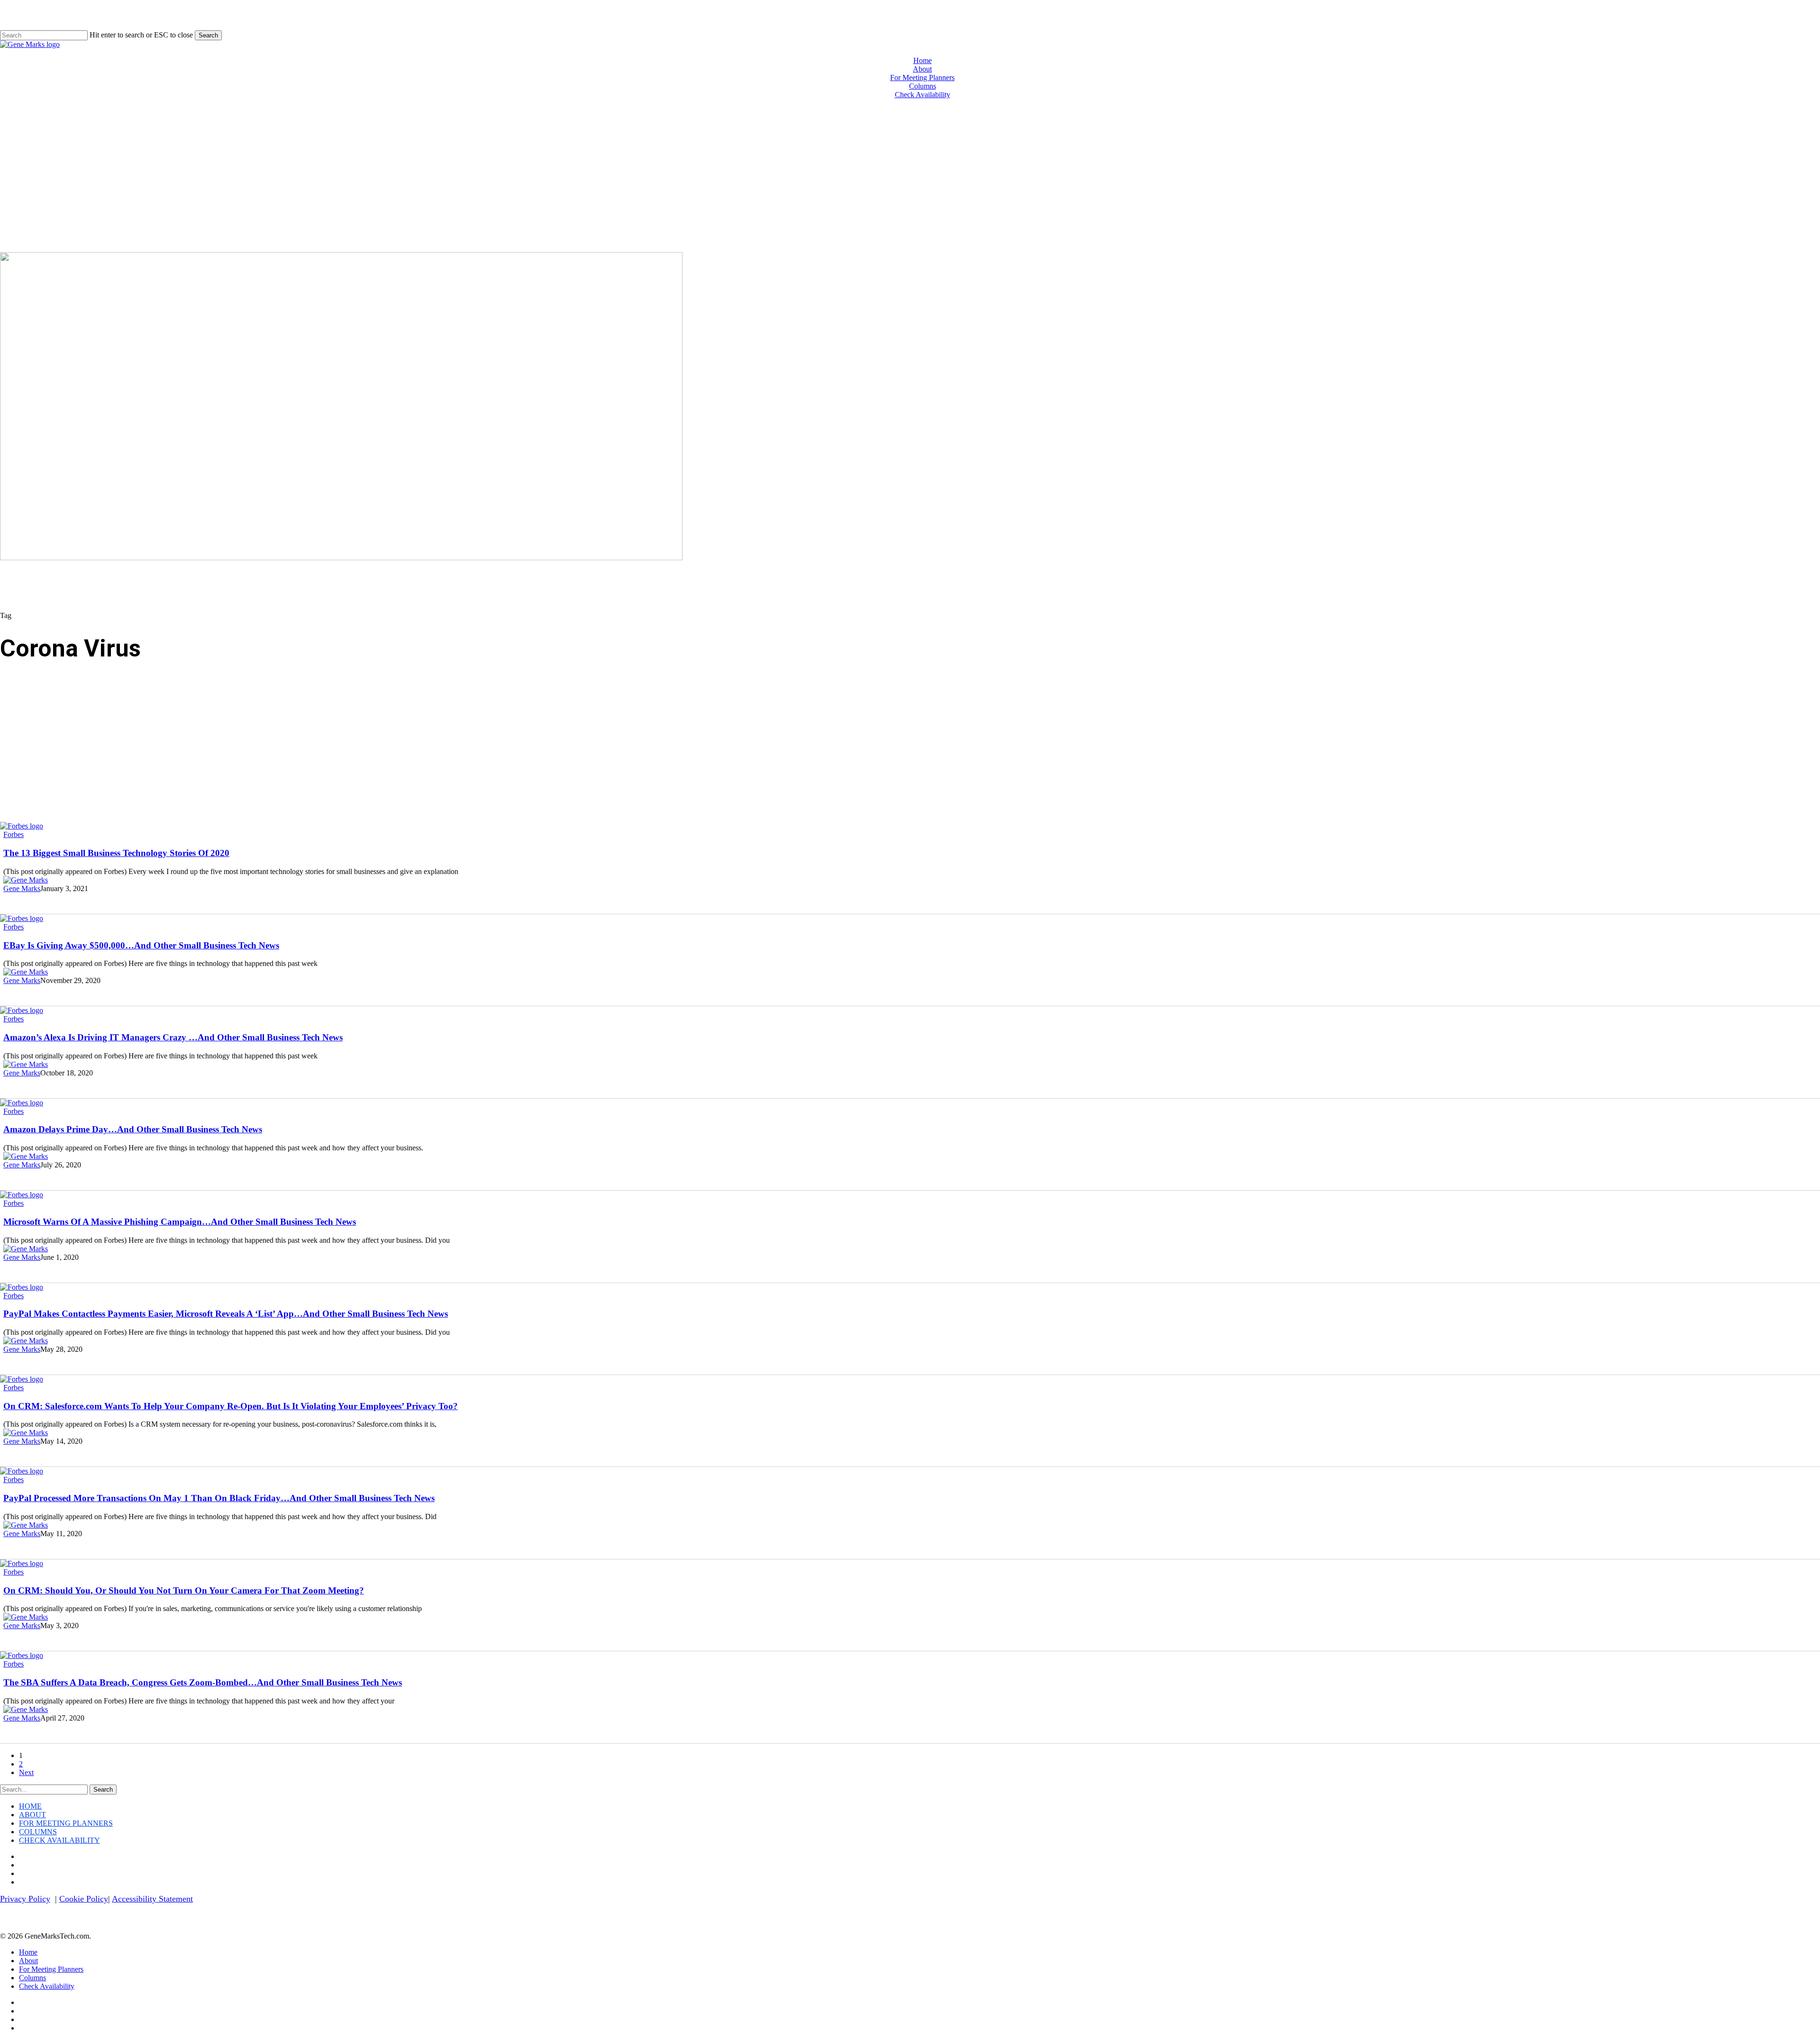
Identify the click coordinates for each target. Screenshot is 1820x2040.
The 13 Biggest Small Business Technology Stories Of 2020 (116, 853)
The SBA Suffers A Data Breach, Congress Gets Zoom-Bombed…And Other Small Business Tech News (203, 1682)
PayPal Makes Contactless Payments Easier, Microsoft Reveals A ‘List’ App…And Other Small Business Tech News (226, 1314)
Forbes (14, 834)
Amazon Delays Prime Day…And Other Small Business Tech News (133, 1129)
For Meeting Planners (66, 1823)
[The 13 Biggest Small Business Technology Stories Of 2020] (22, 826)
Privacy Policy (25, 1899)
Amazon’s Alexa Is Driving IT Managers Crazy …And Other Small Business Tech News (173, 1037)
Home (30, 1806)
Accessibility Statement (152, 1899)
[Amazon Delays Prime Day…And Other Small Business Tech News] (22, 1103)
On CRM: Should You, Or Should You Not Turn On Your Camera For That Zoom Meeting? (184, 1590)
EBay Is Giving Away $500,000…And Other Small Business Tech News (141, 945)
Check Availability (59, 1840)
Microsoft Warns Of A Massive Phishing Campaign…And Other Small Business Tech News (180, 1222)
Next (26, 1772)
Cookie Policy (84, 1899)
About (32, 1815)
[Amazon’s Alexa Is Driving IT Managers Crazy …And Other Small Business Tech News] (22, 1010)
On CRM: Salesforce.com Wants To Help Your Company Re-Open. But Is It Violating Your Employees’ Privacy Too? (231, 1406)
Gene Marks (22, 888)
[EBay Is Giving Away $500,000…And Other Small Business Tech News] (22, 918)
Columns (38, 1832)
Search (208, 35)
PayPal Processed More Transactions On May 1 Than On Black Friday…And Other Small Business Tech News (219, 1498)
